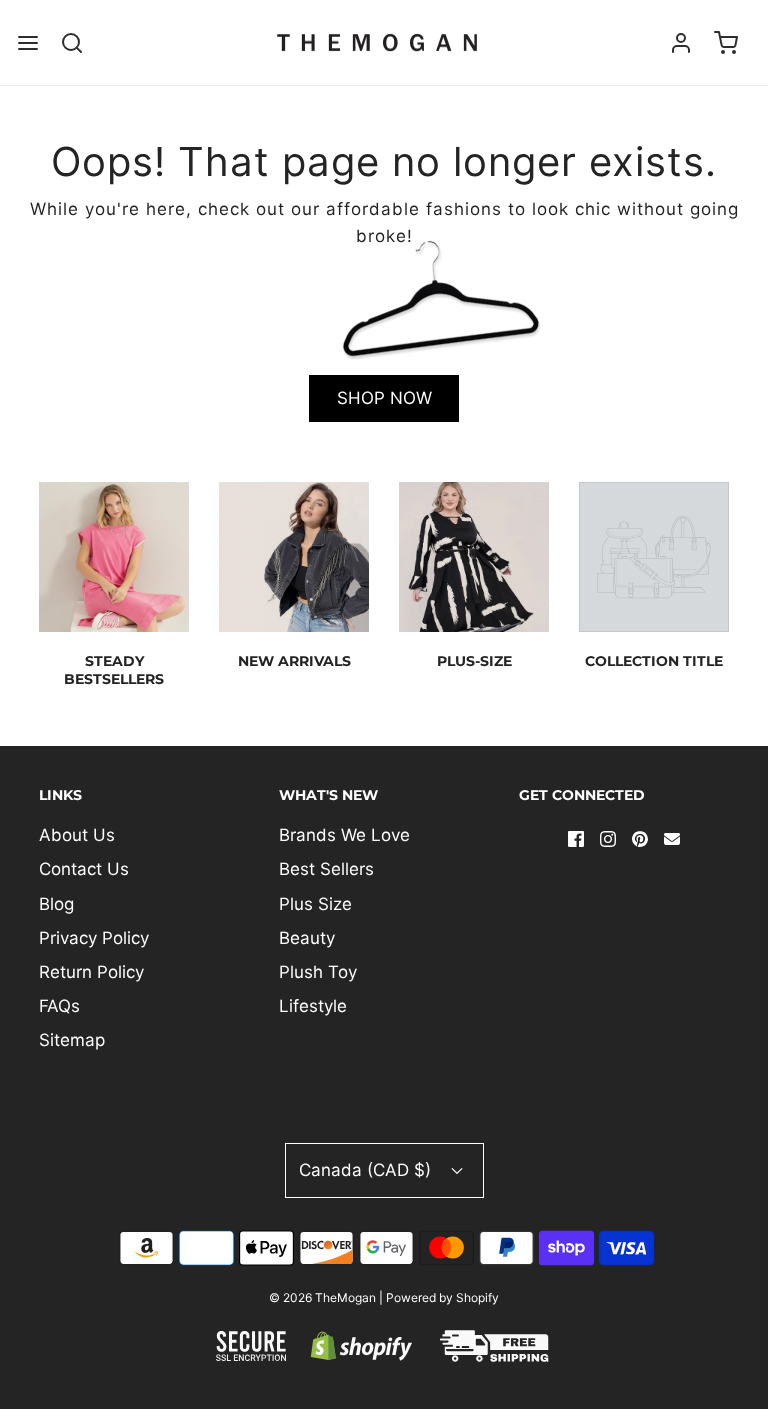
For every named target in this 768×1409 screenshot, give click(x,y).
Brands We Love (344, 835)
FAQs (59, 1006)
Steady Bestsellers (114, 670)
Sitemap (72, 1040)
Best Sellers (326, 869)
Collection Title (654, 661)
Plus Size (315, 904)
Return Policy (91, 972)
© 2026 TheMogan (322, 1297)
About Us (77, 835)
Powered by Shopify (442, 1297)
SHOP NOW (384, 398)
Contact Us (84, 869)
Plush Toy (318, 972)
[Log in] (681, 42)
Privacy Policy (94, 938)
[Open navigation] (27, 42)
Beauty (307, 938)
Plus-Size (474, 661)
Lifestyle (313, 1006)
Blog (56, 904)
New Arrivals (294, 661)
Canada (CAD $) (367, 1170)
